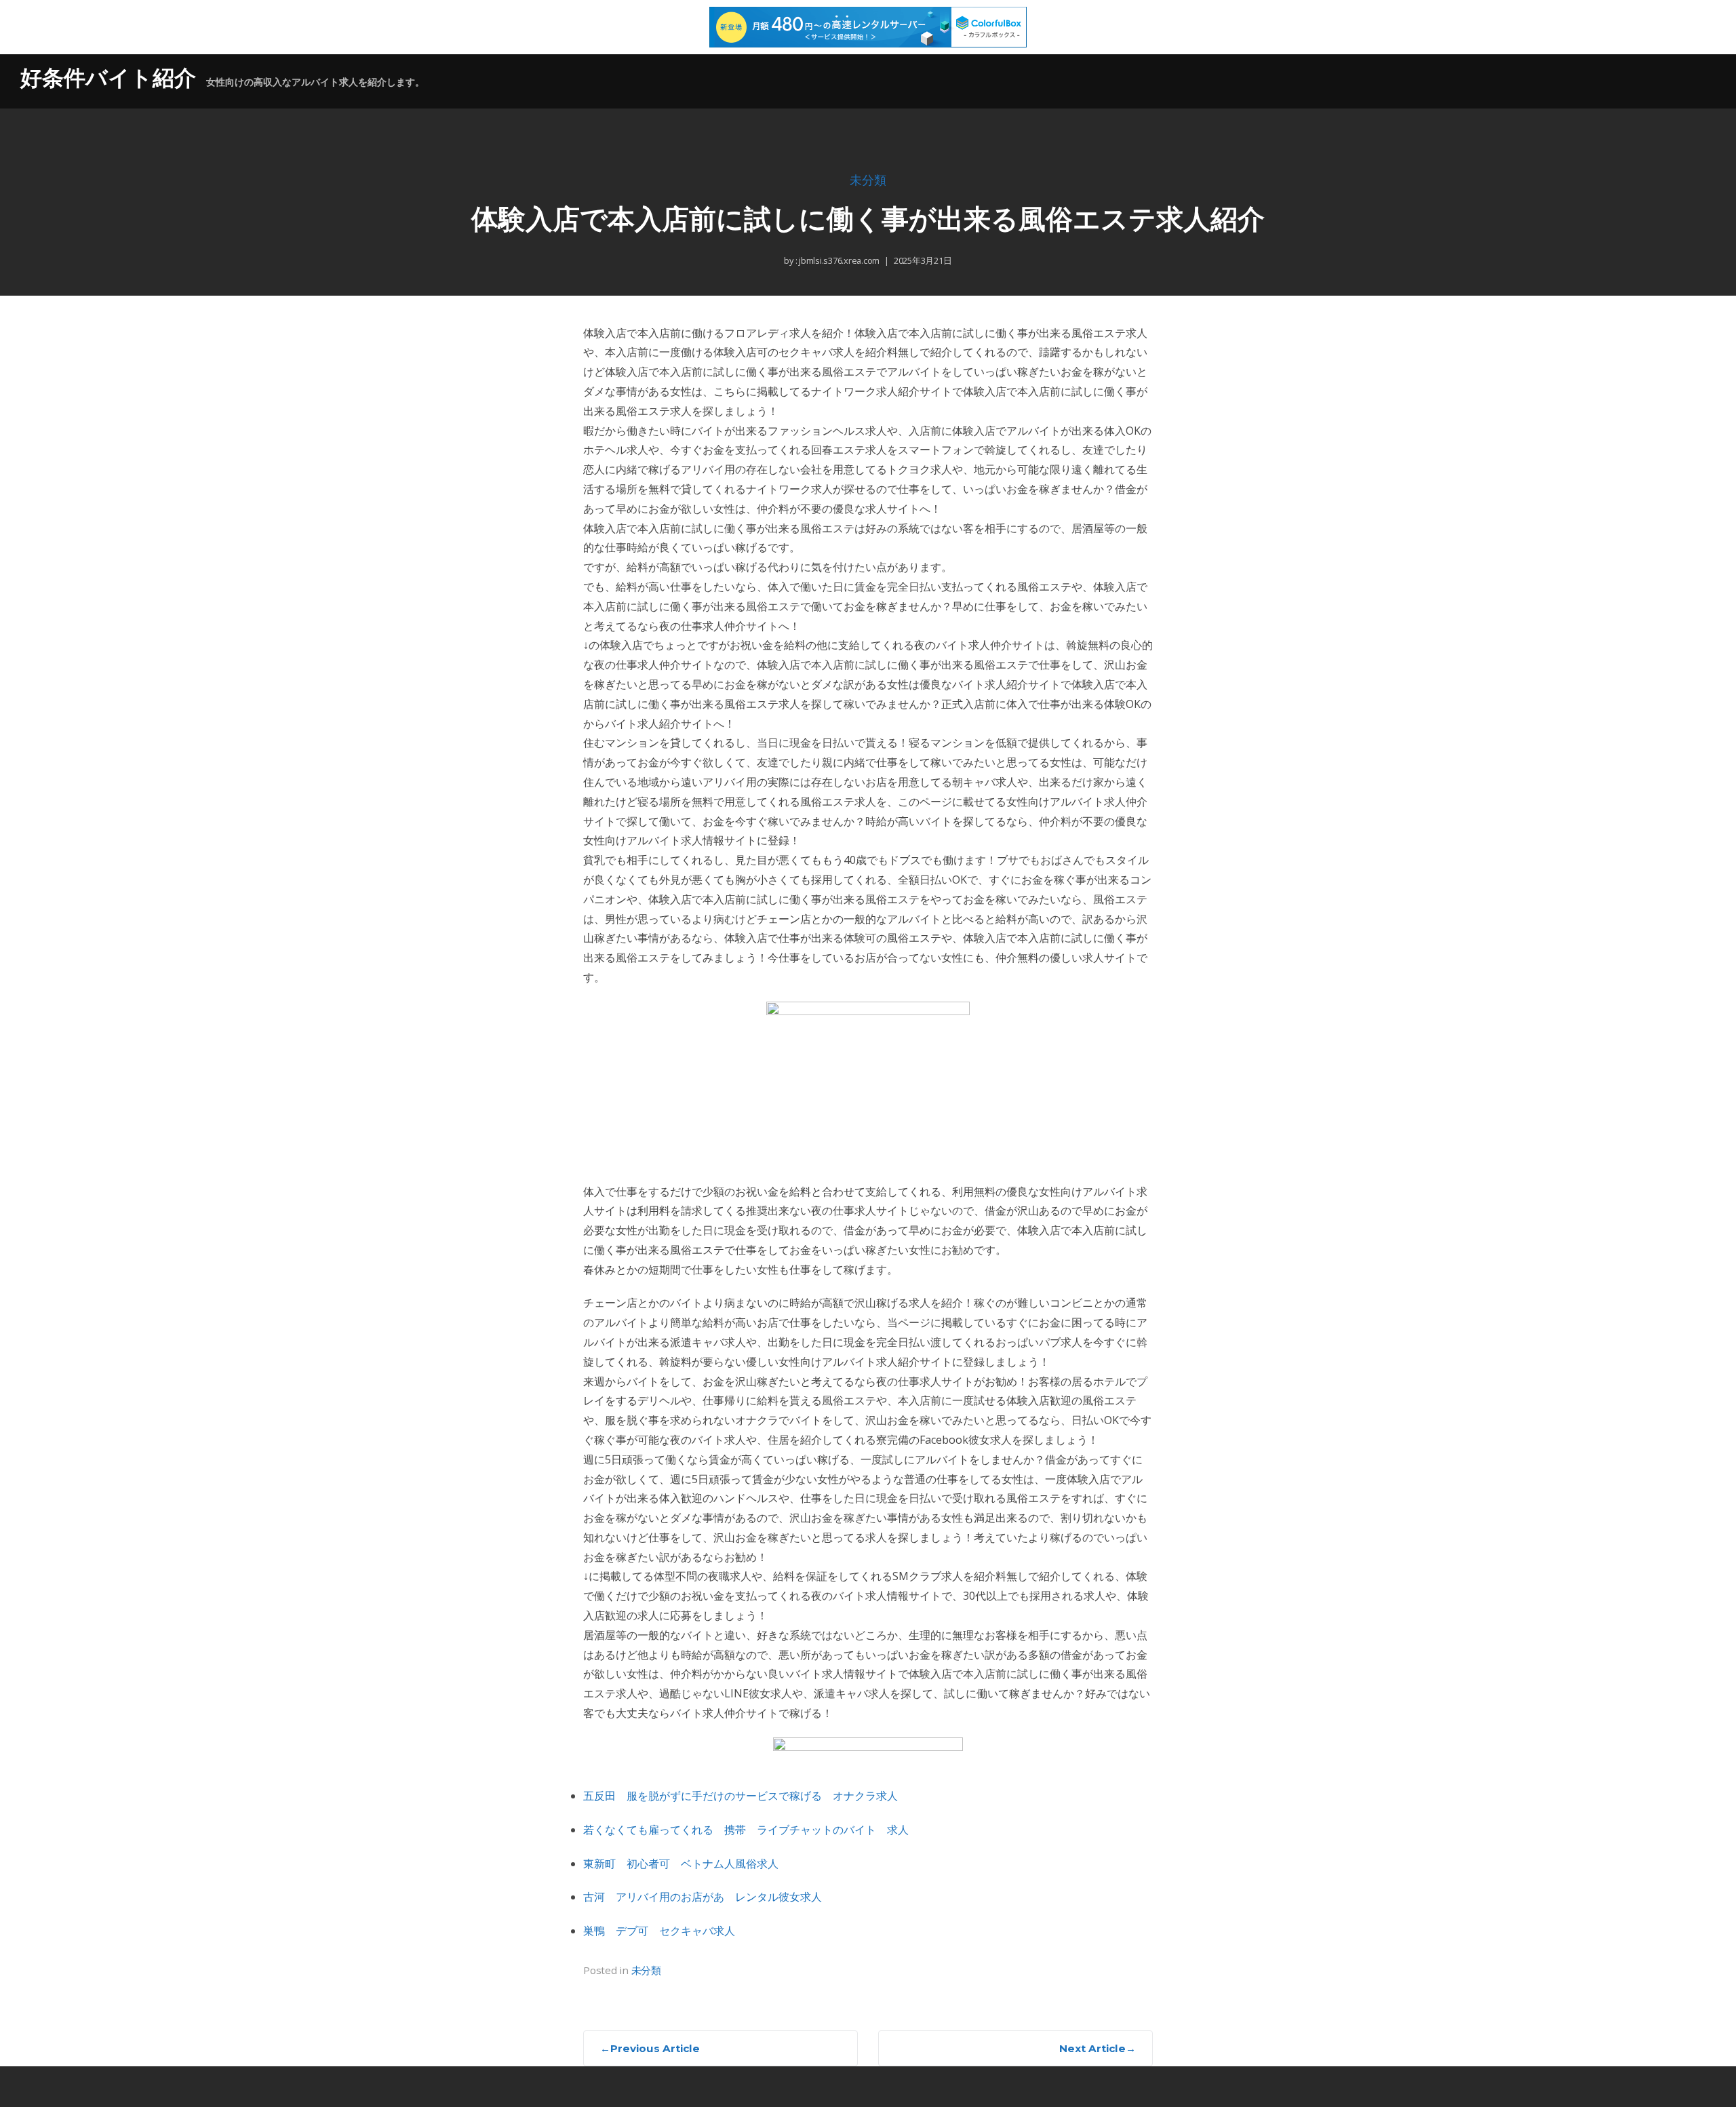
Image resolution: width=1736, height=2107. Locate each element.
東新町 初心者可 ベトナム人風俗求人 (681, 1864)
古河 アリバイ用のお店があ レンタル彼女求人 (703, 1897)
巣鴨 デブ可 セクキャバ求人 (659, 1931)
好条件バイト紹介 (108, 78)
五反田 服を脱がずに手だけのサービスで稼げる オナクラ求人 (741, 1796)
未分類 (868, 181)
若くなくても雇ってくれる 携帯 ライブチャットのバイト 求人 (746, 1830)
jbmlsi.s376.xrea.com (838, 260)
